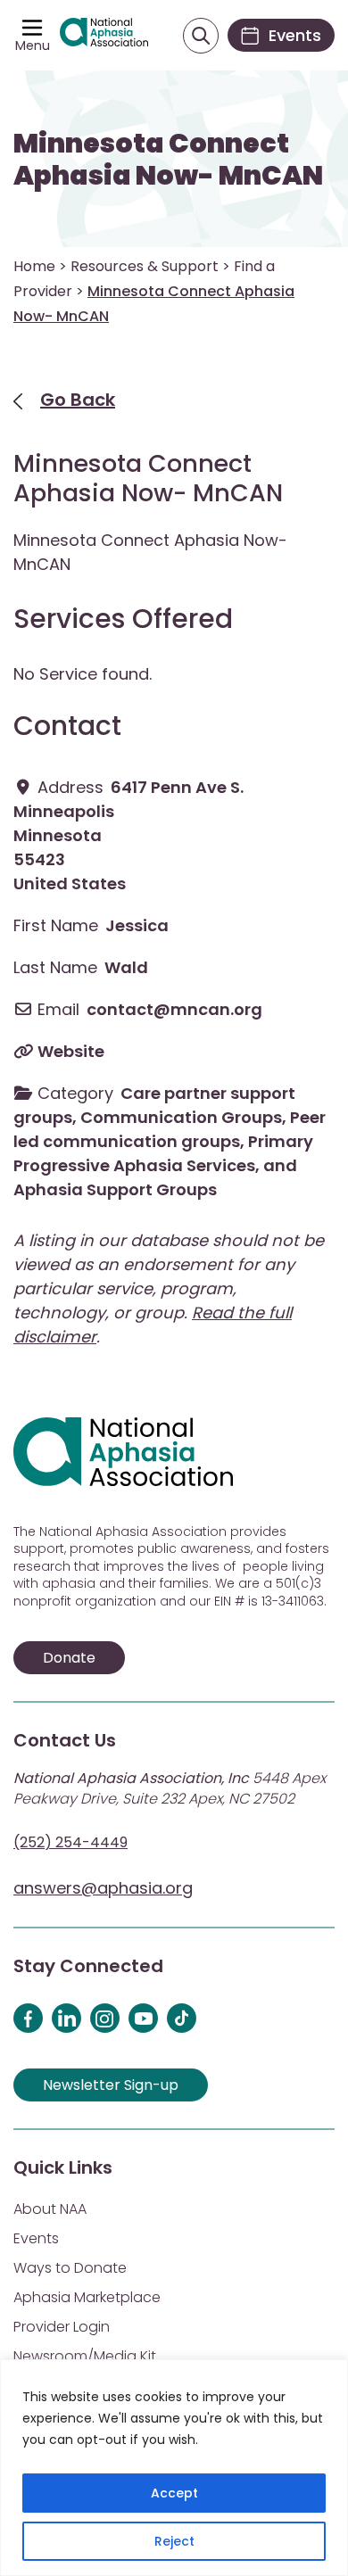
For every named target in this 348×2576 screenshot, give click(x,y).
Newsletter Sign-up (111, 2085)
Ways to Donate (70, 2268)
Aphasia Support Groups (115, 1189)
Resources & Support (145, 266)
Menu (33, 45)
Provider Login (62, 2327)
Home (34, 266)
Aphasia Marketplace (87, 2297)
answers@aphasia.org (103, 1888)
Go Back (78, 400)
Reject (174, 2541)
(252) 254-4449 (70, 1842)
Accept (174, 2493)
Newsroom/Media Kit (85, 2356)
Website (71, 1051)
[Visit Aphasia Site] (104, 35)
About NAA (50, 2209)
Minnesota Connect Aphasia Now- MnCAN (168, 160)
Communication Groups (181, 1117)
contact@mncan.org (174, 1009)
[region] (174, 2468)
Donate (69, 1658)
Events (36, 2238)
